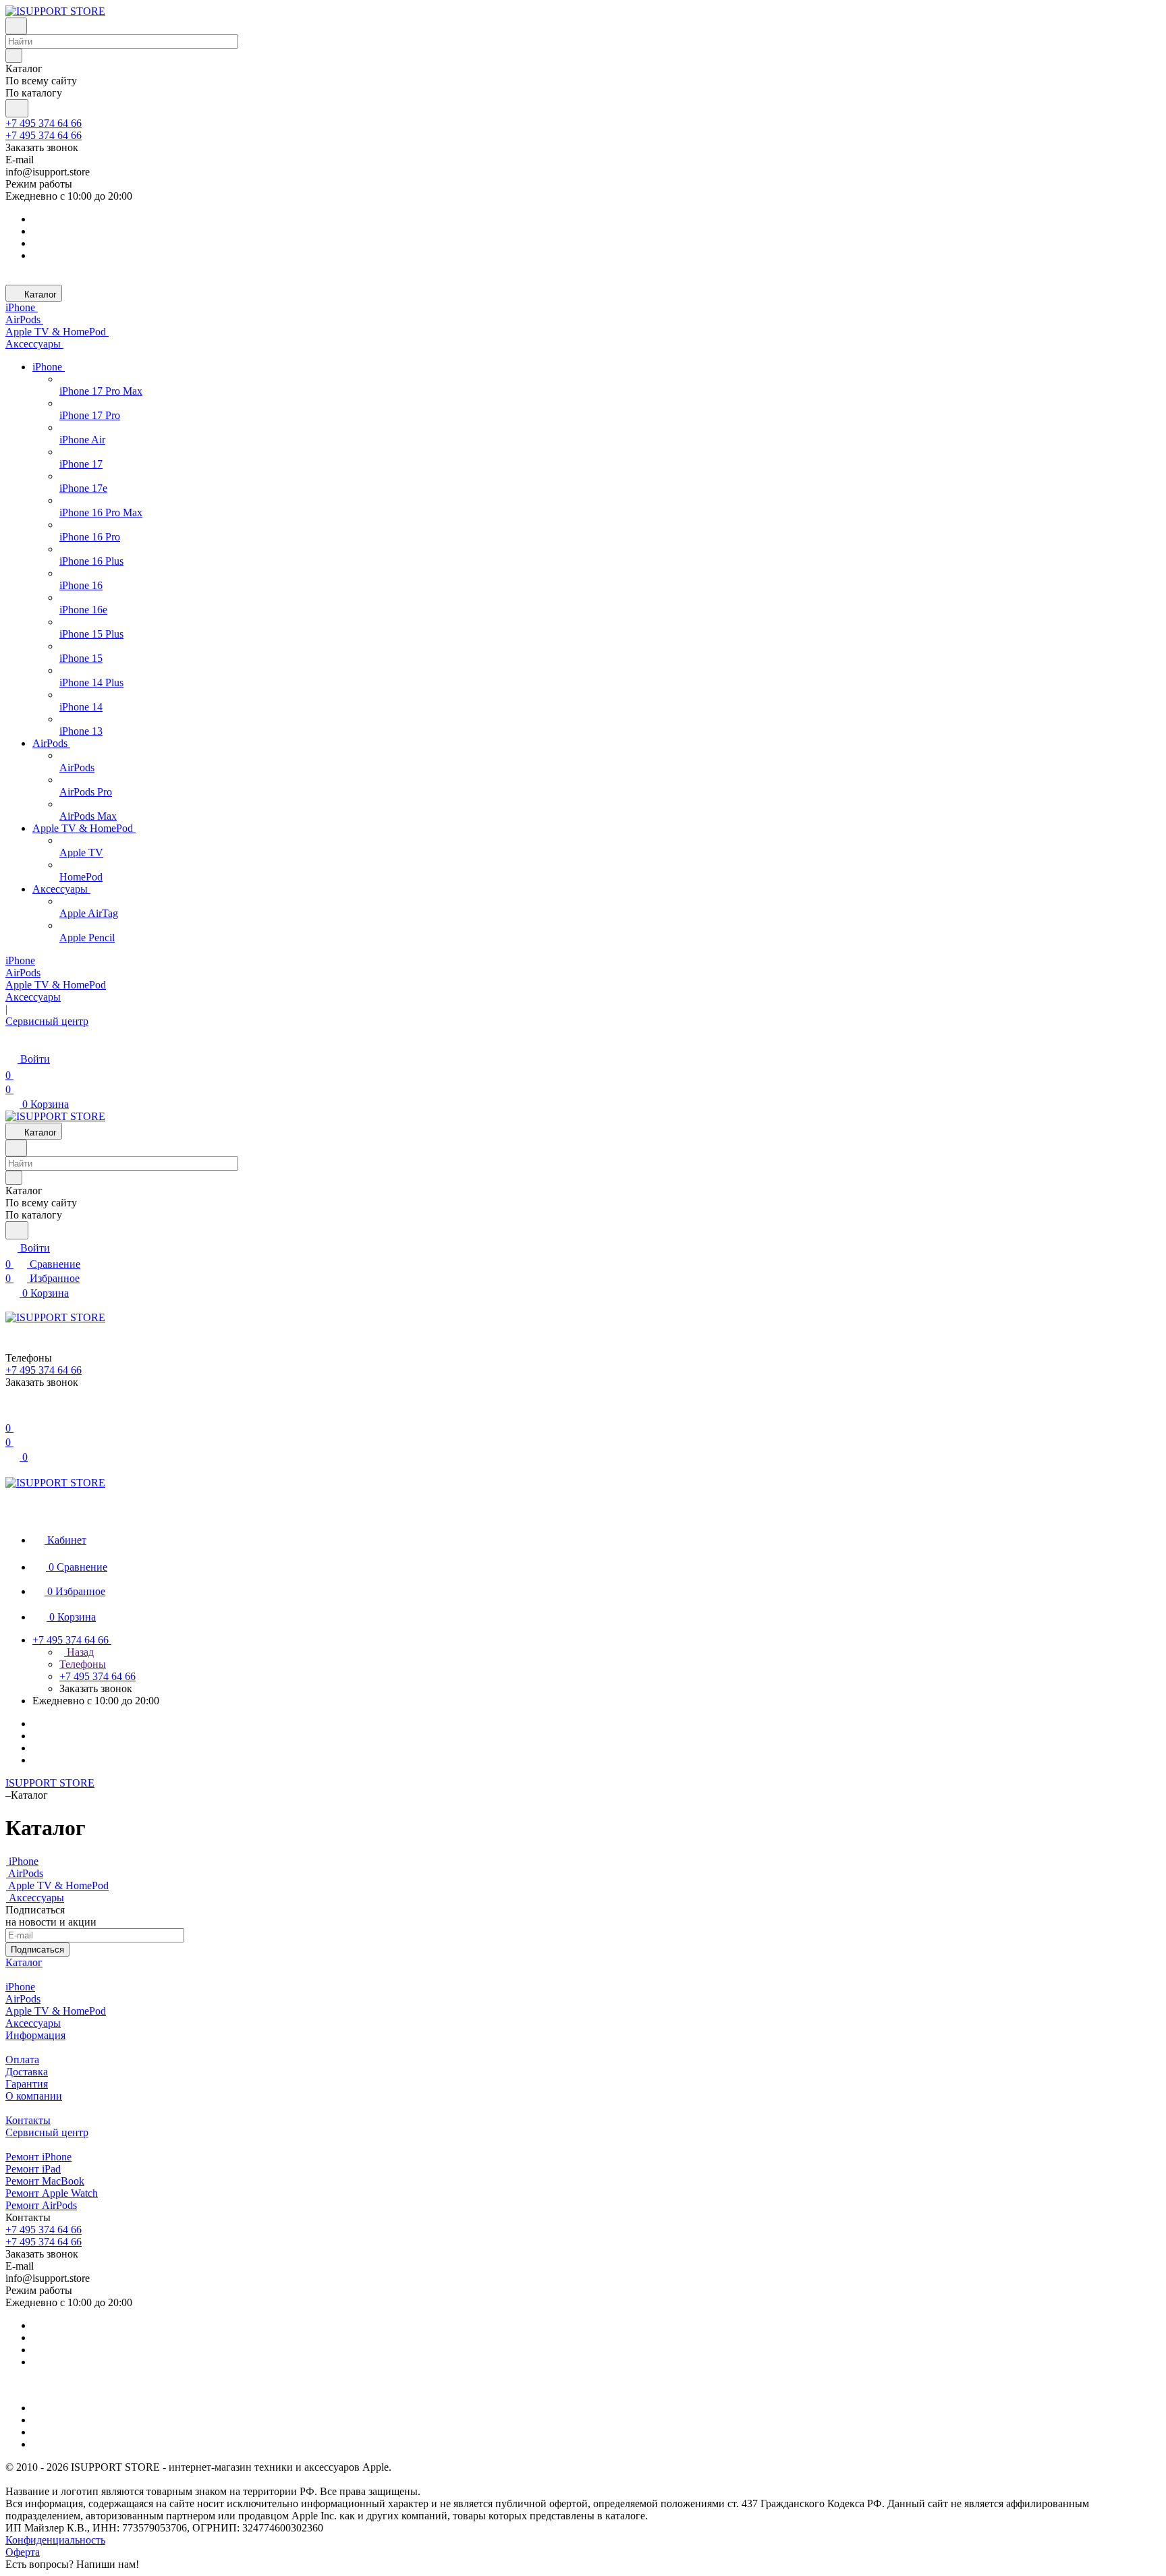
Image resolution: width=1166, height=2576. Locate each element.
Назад (79, 1652)
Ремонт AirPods (41, 2205)
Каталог (24, 1962)
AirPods (23, 1999)
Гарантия (27, 2084)
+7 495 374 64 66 (44, 123)
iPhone (20, 1987)
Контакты (28, 2120)
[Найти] (17, 108)
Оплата (22, 2060)
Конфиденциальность (55, 2540)
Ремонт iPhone (38, 2157)
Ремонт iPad (33, 2169)
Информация (35, 2035)
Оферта (23, 2552)
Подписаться (37, 1950)
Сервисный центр (47, 2132)
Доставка (27, 2072)
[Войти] (11, 1412)
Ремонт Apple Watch (52, 2193)
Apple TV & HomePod (56, 2011)
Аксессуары (33, 2023)
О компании (34, 2096)
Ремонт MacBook (45, 2181)
